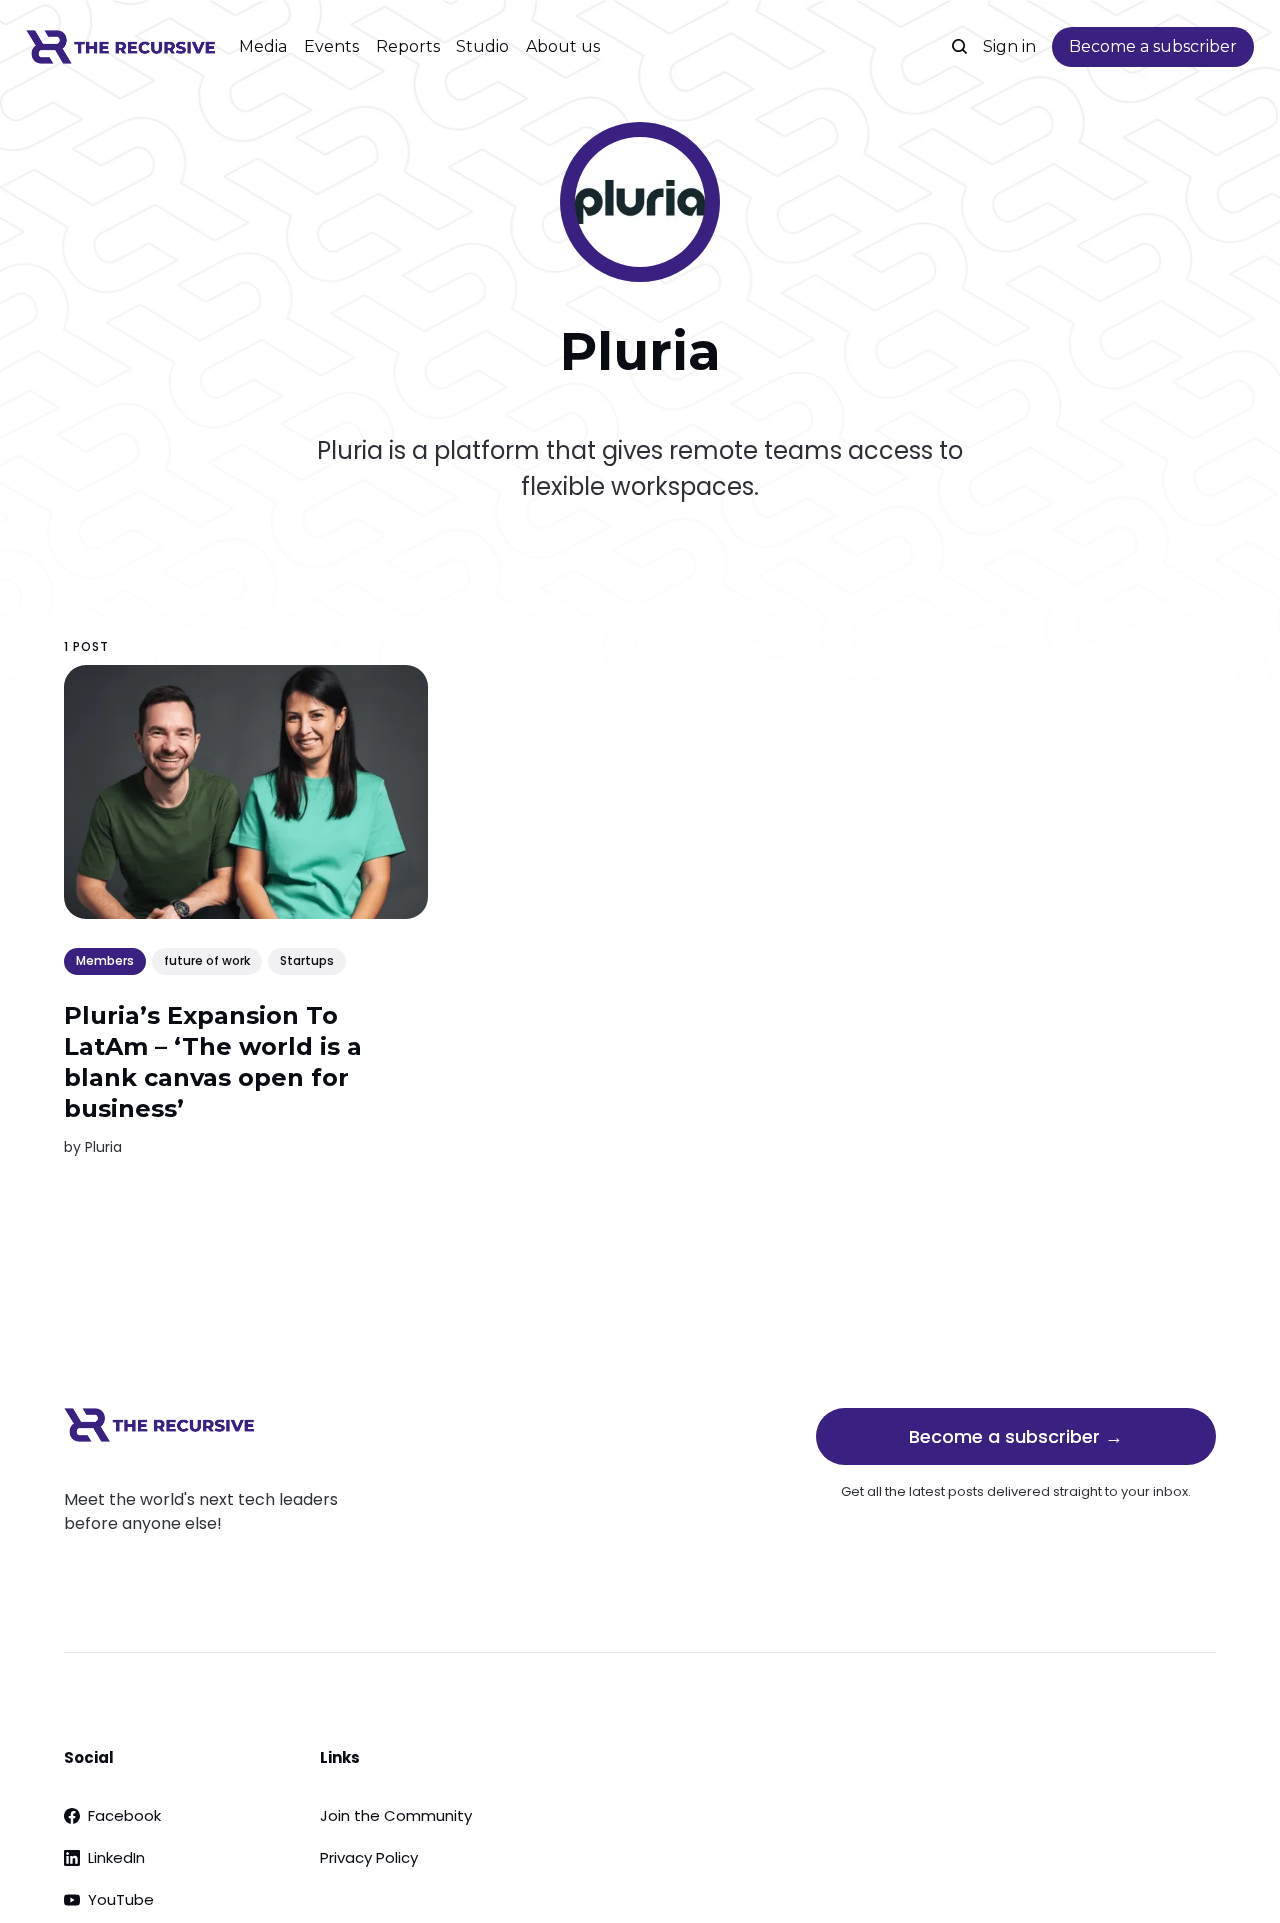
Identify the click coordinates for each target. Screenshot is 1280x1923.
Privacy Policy (369, 1857)
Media (263, 46)
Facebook (124, 1815)
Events (331, 46)
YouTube (121, 1899)
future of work (207, 960)
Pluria (103, 1147)
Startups (307, 960)
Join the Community (396, 1815)
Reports (408, 46)
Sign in (1009, 46)
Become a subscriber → (1016, 1436)
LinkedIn (116, 1857)
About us (563, 46)
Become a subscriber (1153, 46)
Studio (482, 46)
